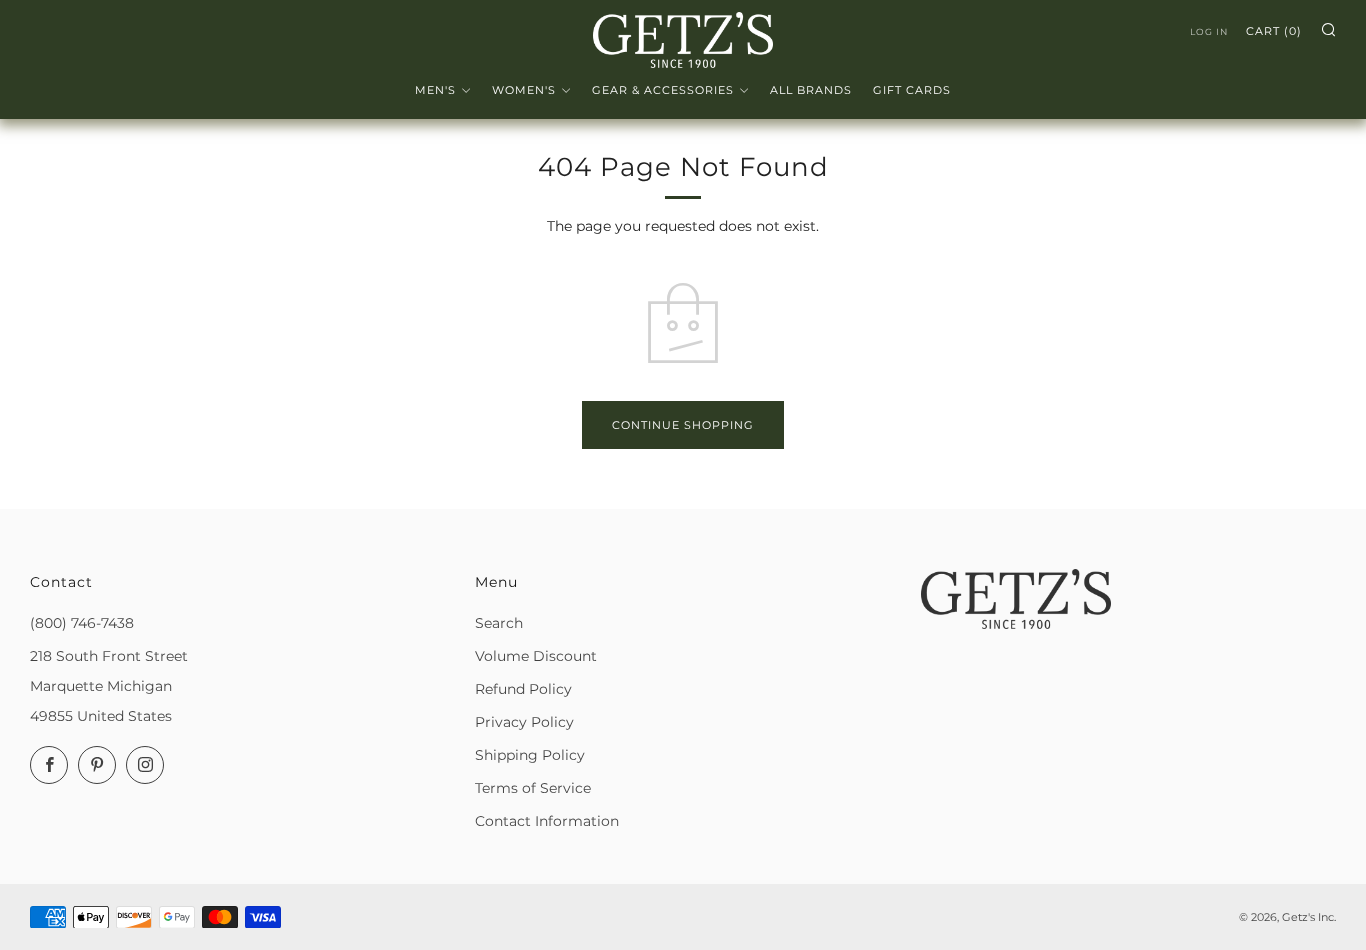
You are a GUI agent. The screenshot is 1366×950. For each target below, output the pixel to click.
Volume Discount (536, 656)
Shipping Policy (530, 755)
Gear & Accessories (663, 90)
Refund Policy (523, 689)
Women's (524, 90)
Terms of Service (533, 788)
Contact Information (547, 821)
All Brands (811, 90)
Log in (1209, 31)
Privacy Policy (524, 722)
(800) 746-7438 (82, 623)
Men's (435, 90)
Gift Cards (912, 90)
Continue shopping (683, 425)
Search (499, 623)
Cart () (1274, 31)
